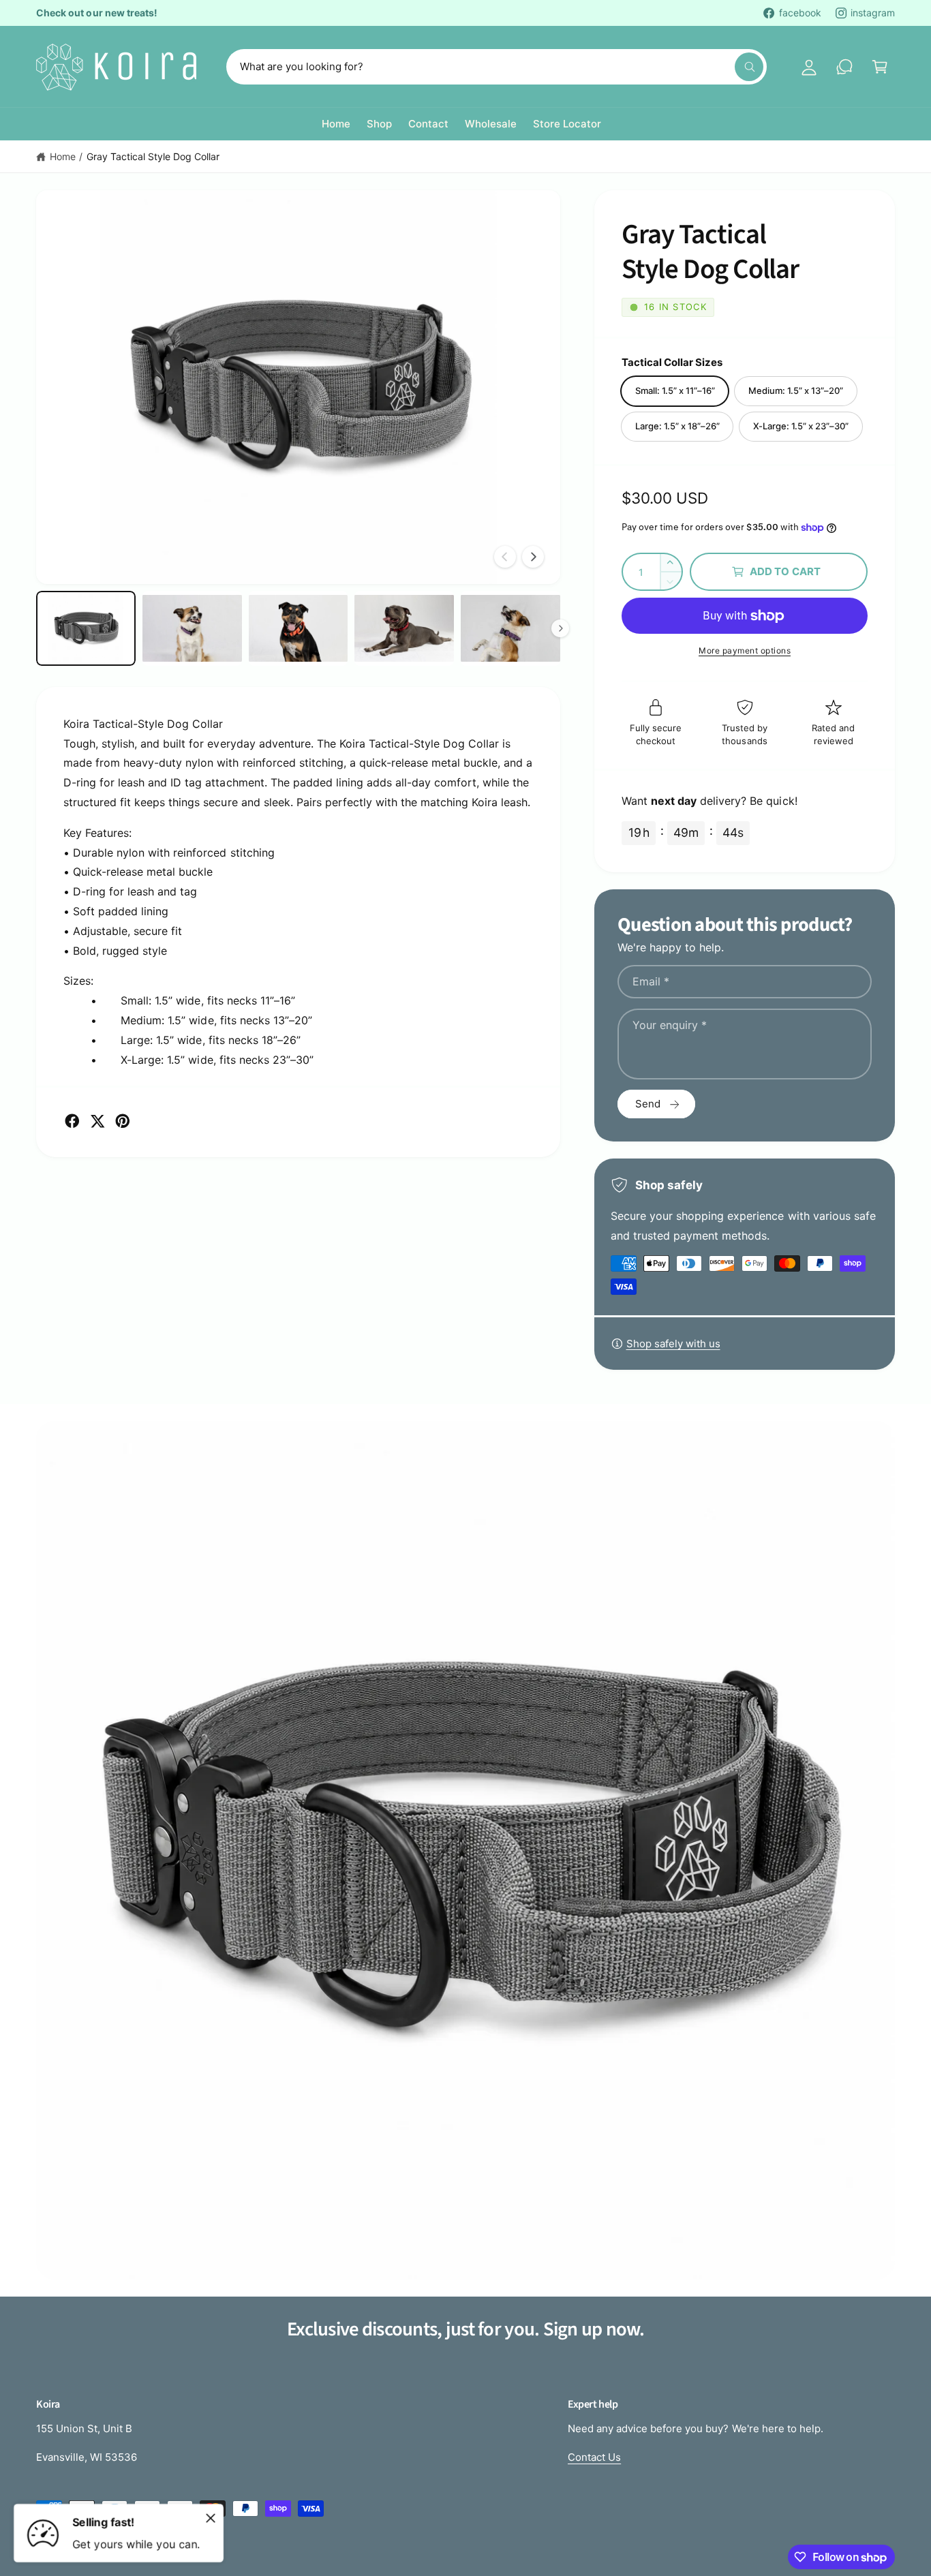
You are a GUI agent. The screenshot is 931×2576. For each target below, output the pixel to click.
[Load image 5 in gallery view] (510, 628)
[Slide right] (533, 557)
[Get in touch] (844, 67)
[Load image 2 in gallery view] (192, 628)
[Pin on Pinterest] (123, 1121)
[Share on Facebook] (72, 1121)
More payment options (745, 650)
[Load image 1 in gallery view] (86, 628)
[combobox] (497, 67)
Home (63, 156)
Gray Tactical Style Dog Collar (153, 156)
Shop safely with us (673, 1344)
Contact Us (594, 2457)
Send (648, 1104)
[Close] (211, 2518)
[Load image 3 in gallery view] (299, 628)
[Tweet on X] (97, 1121)
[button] (880, 67)
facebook (800, 13)
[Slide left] (505, 557)
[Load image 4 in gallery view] (404, 628)
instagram (873, 13)
